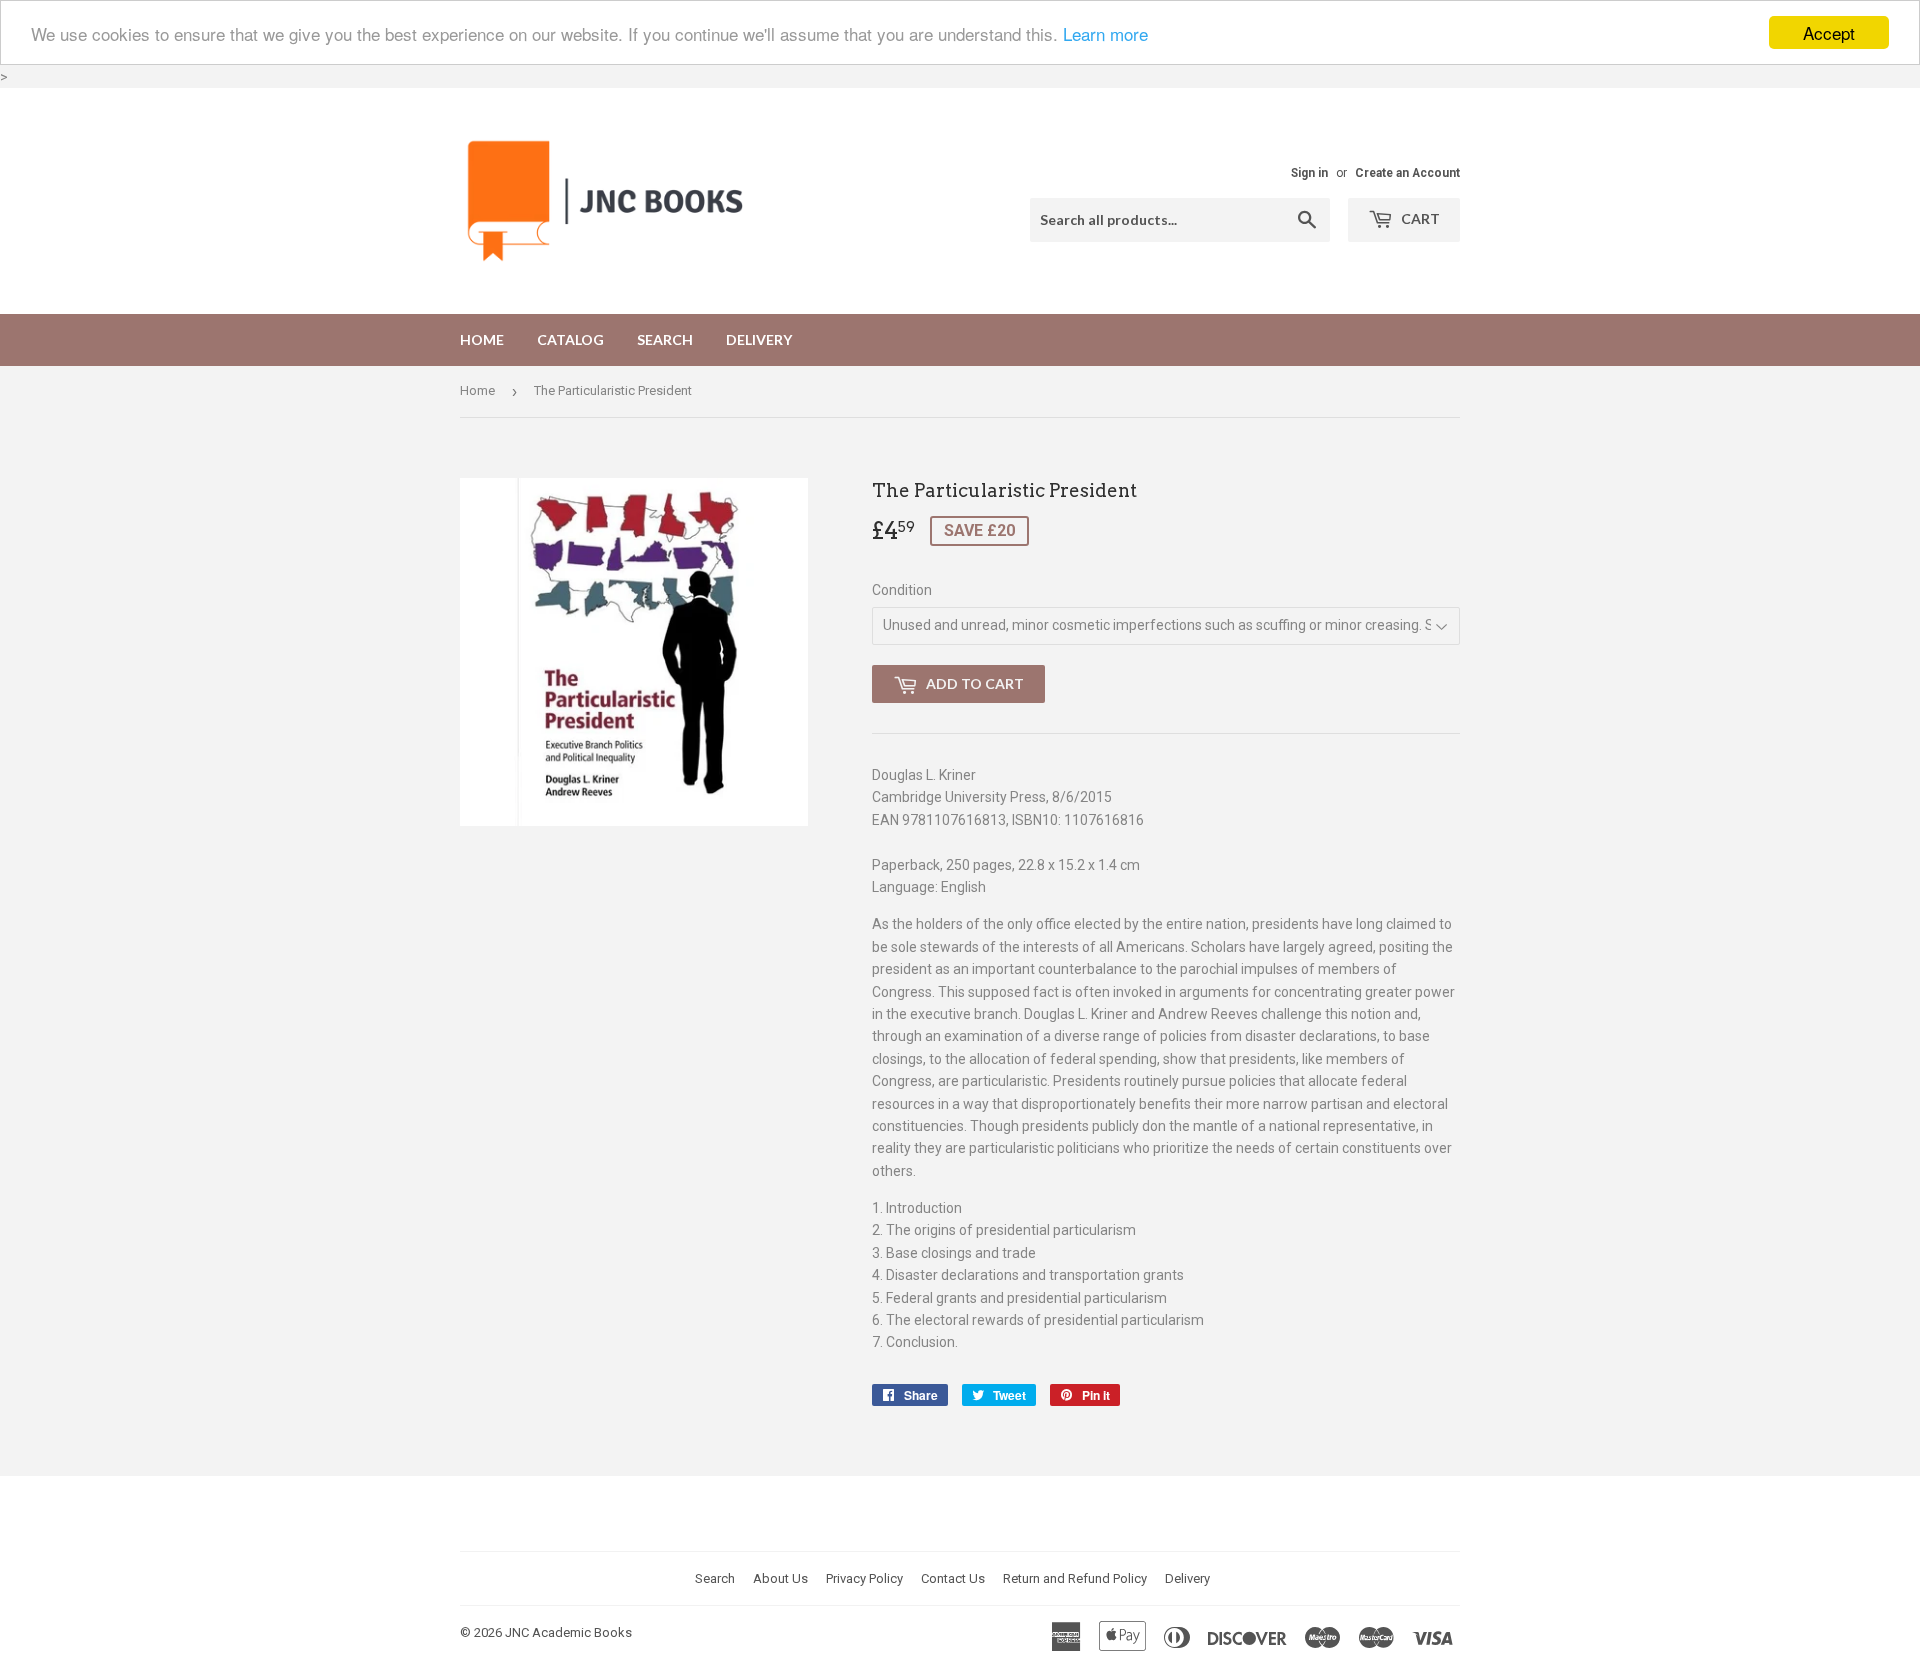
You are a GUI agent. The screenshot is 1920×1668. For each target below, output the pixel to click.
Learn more (1105, 33)
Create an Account (1407, 173)
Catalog (570, 339)
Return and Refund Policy (1075, 1578)
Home (482, 339)
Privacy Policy (864, 1578)
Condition (902, 590)
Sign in (1309, 173)
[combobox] (1180, 220)
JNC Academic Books (568, 1632)
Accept (1829, 32)
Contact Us (953, 1578)
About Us (780, 1578)
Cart (1419, 218)
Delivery (759, 339)
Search (665, 339)
